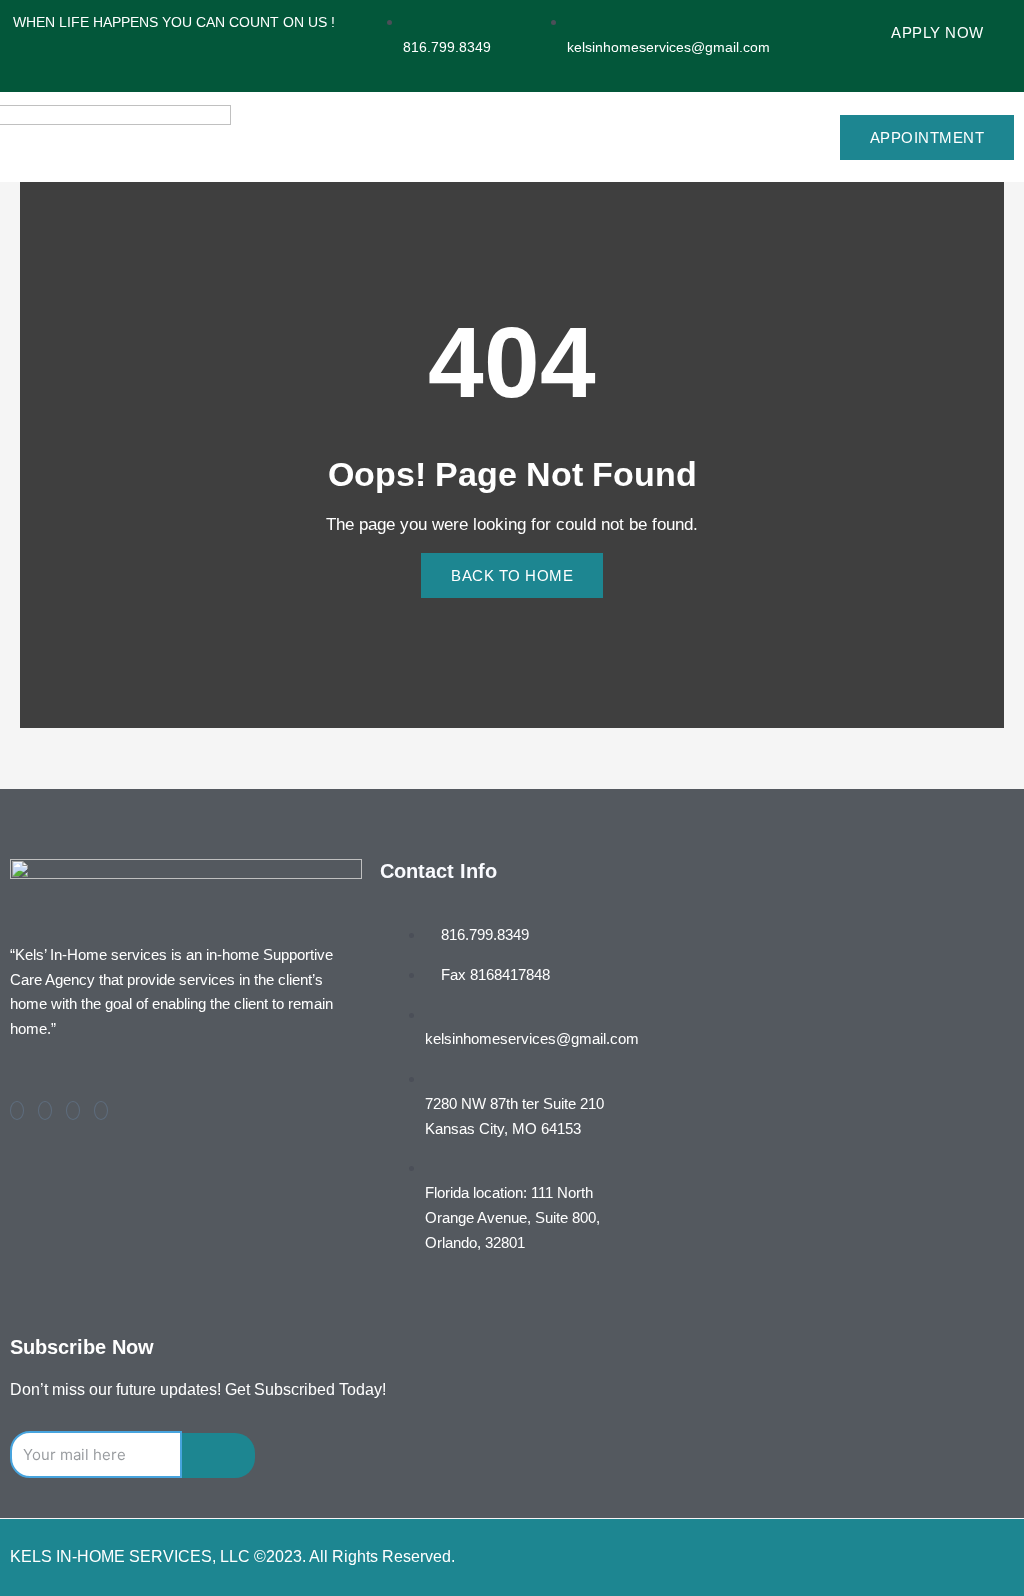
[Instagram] (101, 1110)
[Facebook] (17, 1110)
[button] (740, 137)
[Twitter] (45, 1110)
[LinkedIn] (73, 1110)
